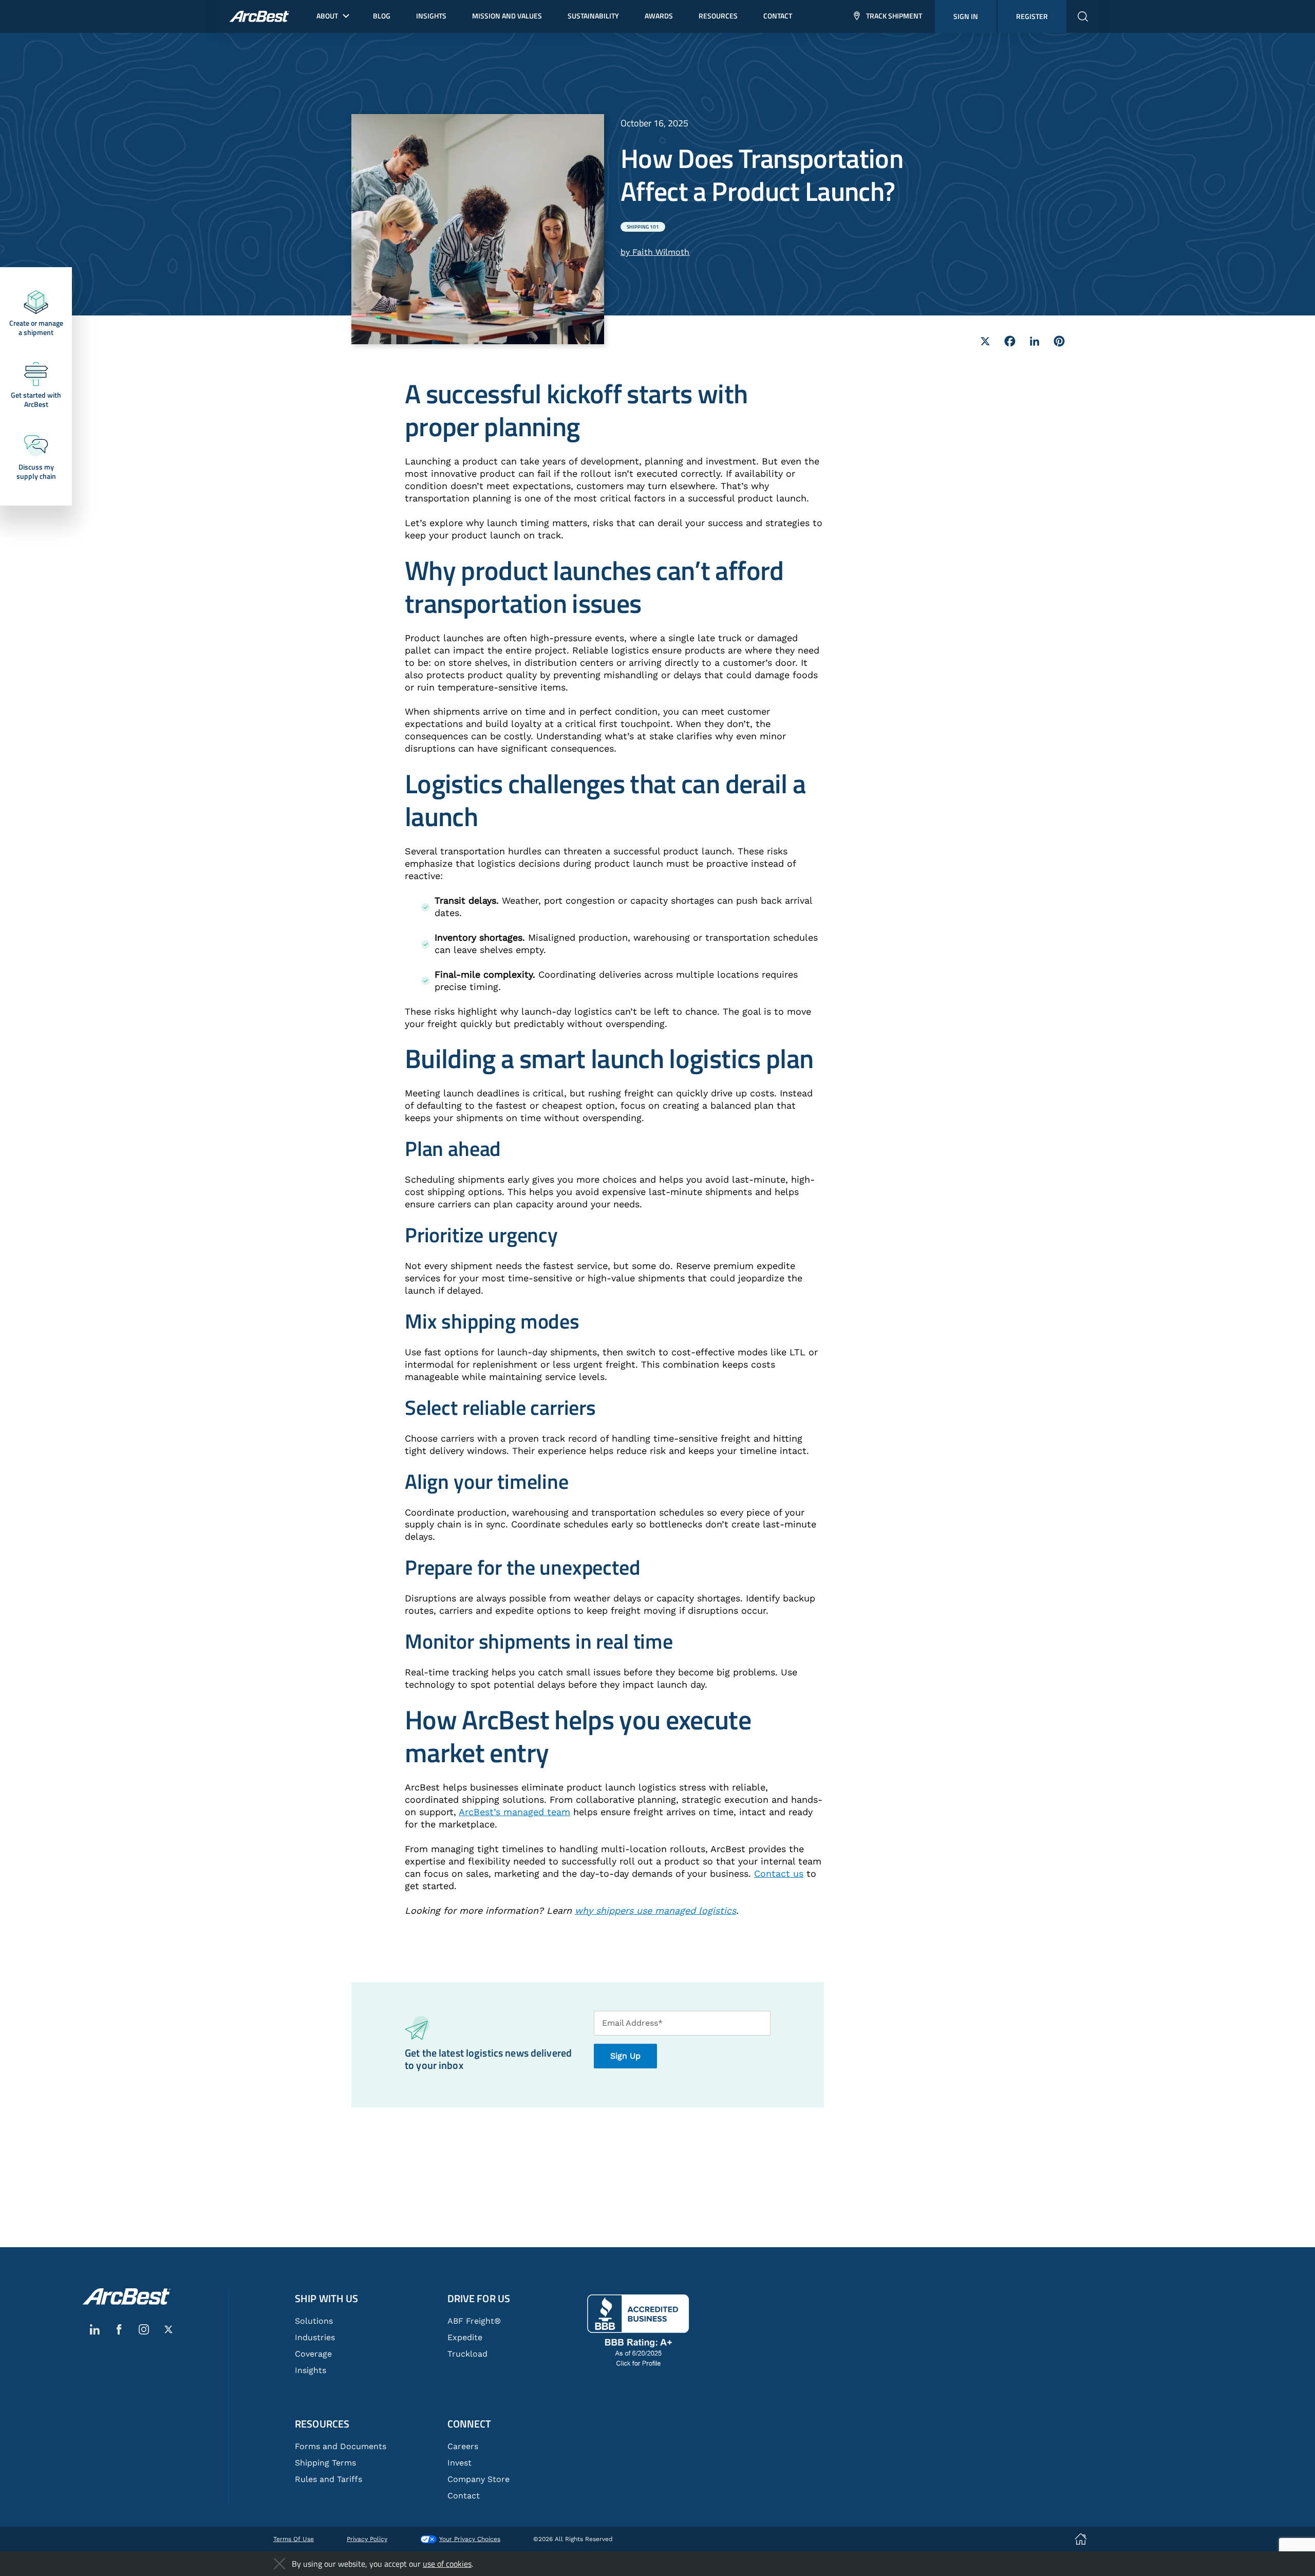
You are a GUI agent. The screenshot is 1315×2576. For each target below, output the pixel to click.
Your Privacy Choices (470, 2539)
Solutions (314, 2321)
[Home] (126, 2297)
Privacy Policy (367, 2539)
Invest (459, 2463)
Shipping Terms (325, 2463)
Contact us (779, 1873)
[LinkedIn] (1035, 341)
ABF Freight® (474, 2321)
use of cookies (447, 2564)
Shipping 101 (643, 227)
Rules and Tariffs (328, 2479)
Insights (311, 2370)
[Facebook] (1010, 341)
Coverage (313, 2354)
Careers (463, 2446)
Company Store (478, 2479)
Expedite (465, 2337)
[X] (985, 341)
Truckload (467, 2354)
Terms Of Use (294, 2539)
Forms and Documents (341, 2446)
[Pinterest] (1059, 341)
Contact (464, 2496)
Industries (315, 2337)
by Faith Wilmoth (655, 252)
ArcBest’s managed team (514, 1812)
